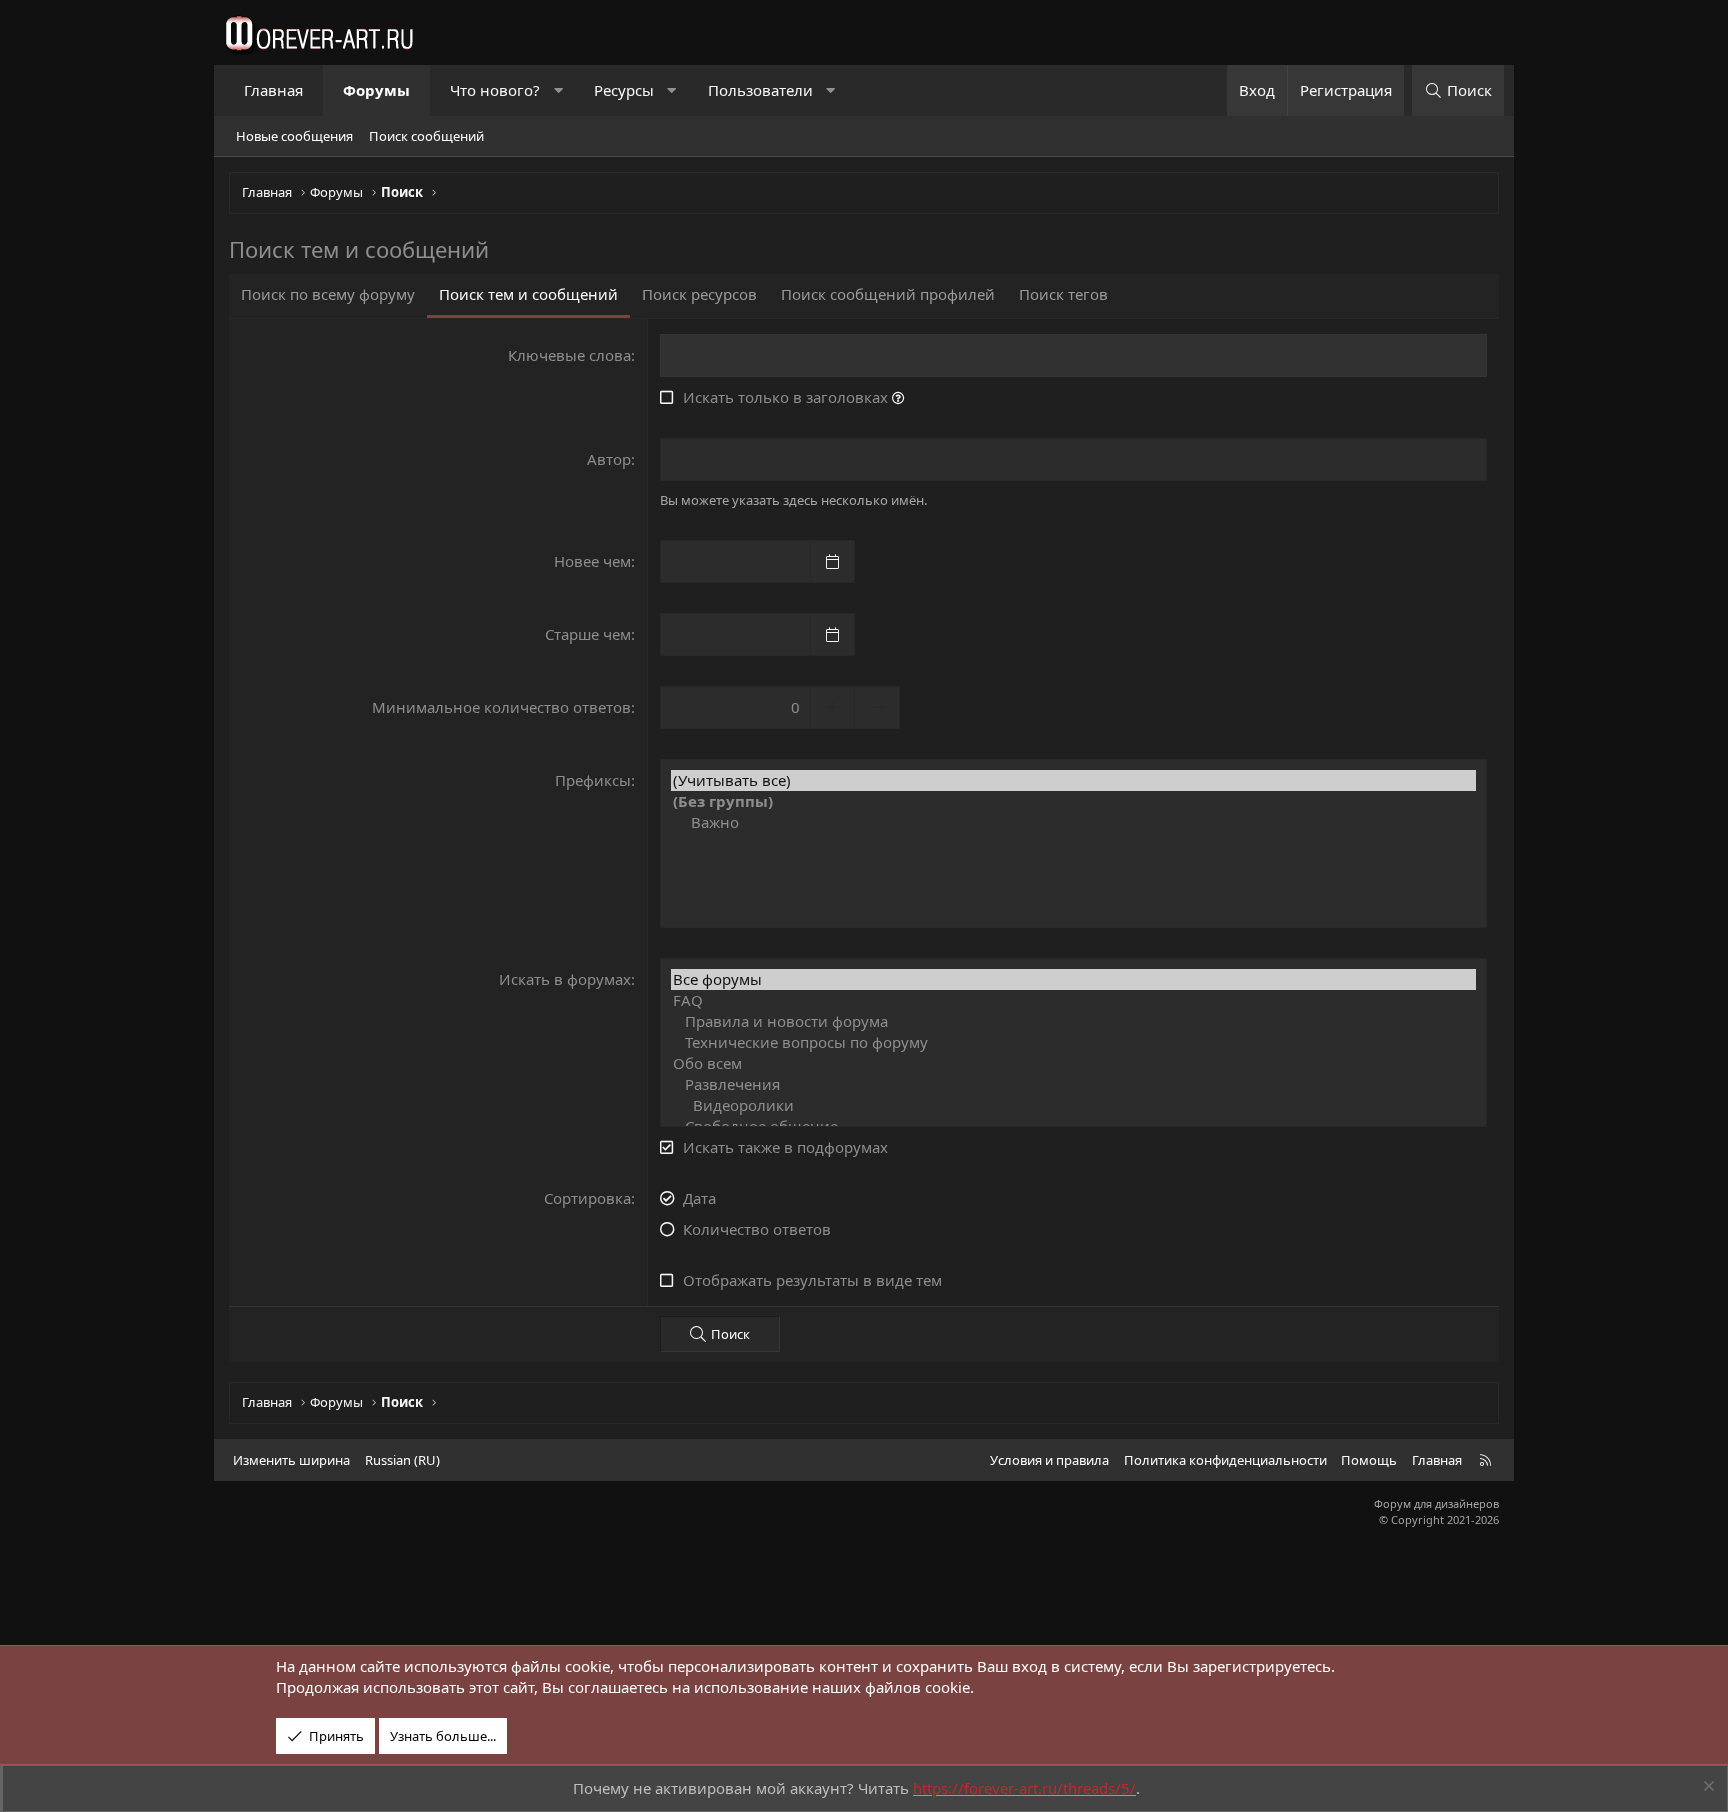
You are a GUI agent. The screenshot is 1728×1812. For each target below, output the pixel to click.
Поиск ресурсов (699, 294)
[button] (558, 90)
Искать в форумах (565, 979)
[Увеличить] (832, 707)
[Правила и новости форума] (1073, 1021)
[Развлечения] (1073, 1084)
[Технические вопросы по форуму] (1073, 1042)
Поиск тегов (1063, 294)
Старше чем (588, 634)
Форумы (376, 90)
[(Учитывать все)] (1073, 780)
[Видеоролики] (1073, 1105)
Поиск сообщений (426, 136)
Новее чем (592, 561)
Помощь (1369, 1460)
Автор (609, 459)
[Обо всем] (1073, 1063)
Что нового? (495, 90)
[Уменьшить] (877, 707)
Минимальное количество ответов (501, 707)
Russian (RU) (402, 1460)
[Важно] (1073, 822)
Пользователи (760, 90)
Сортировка (587, 1198)
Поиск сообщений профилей (888, 294)
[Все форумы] (1073, 979)
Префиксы (593, 780)
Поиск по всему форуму (328, 294)
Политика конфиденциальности (1225, 1460)
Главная (273, 90)
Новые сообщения (294, 136)
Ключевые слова (569, 355)
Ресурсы (624, 90)
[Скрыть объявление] (1706, 1788)
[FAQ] (1073, 1000)
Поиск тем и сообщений (528, 294)
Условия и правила (1049, 1460)
